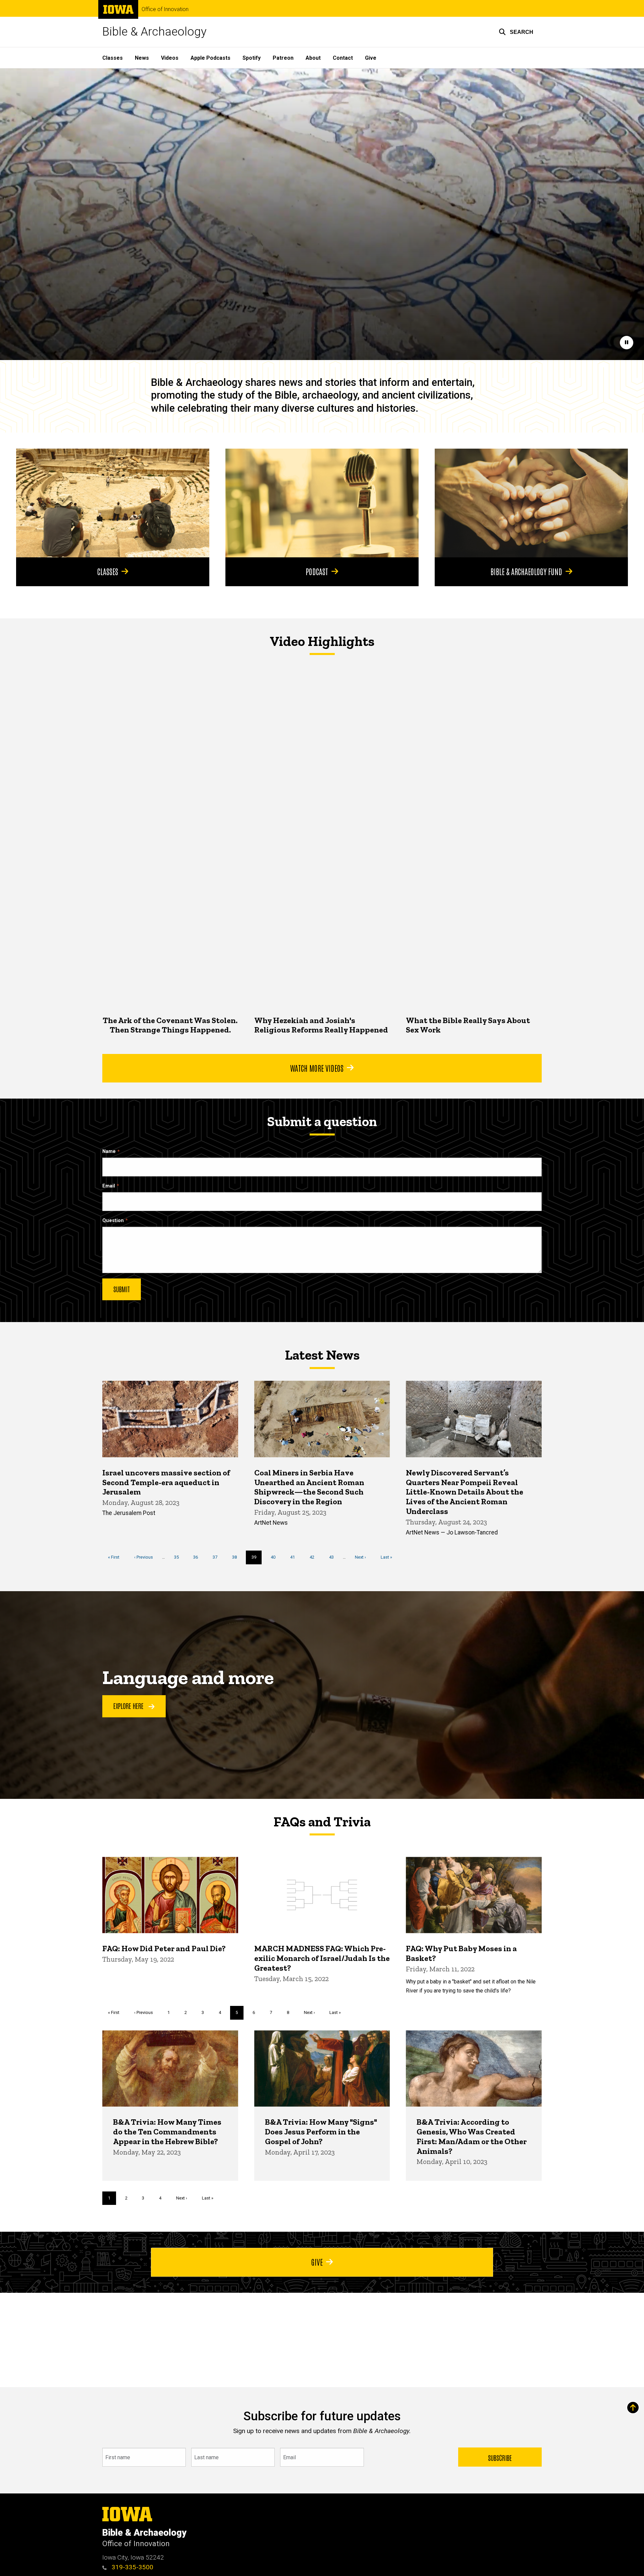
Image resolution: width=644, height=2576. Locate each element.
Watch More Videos (317, 1068)
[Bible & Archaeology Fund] (531, 503)
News (142, 58)
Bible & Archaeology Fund (526, 571)
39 (257, 1559)
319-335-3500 (132, 2567)
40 (276, 1557)
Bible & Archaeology (154, 32)
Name (109, 1151)
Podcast (317, 571)
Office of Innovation (165, 9)
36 (198, 1557)
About (313, 58)
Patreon (283, 58)
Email (109, 1186)
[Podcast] (322, 503)
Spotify (252, 58)
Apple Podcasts (210, 58)
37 (218, 1557)
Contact (343, 58)
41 (295, 1557)
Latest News (322, 1355)
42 (314, 1557)
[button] (516, 32)
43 (334, 1557)
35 (179, 1557)
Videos (170, 58)
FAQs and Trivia (322, 1822)
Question (113, 1221)
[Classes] (113, 503)
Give (371, 58)
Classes (113, 58)
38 (237, 1557)
